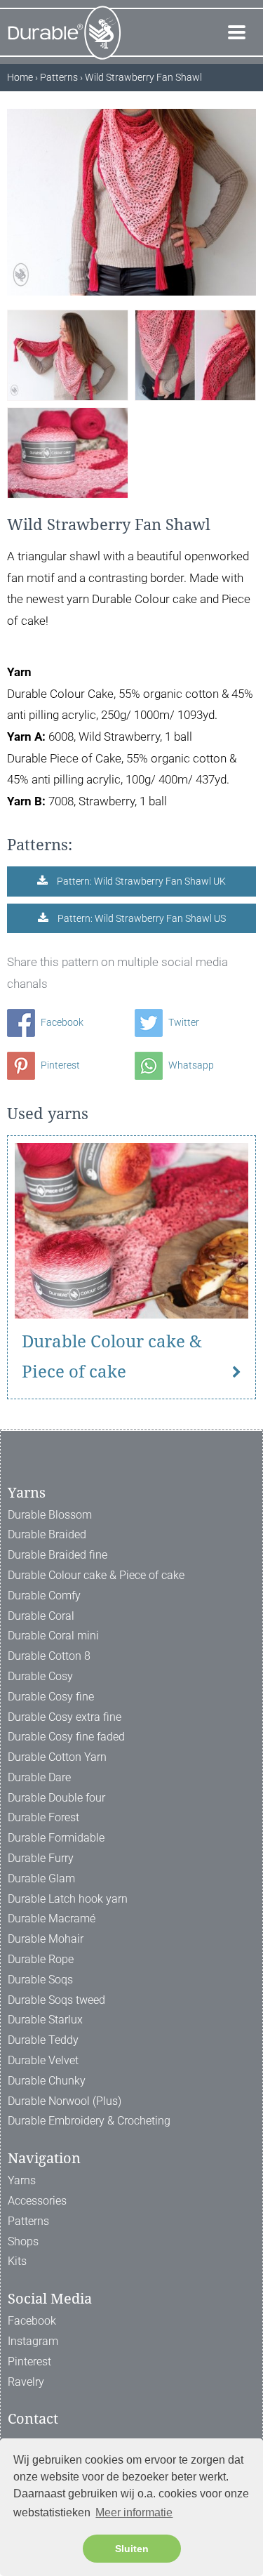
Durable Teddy (43, 2040)
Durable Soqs (40, 1980)
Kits (17, 2261)
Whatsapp (190, 1065)
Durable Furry (41, 1858)
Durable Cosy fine (51, 1697)
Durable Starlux (45, 2020)
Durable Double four (56, 1798)
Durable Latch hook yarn (68, 1899)
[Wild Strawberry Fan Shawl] (68, 355)
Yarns (22, 2180)
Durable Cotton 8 (49, 1656)
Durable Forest (43, 1817)
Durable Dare (39, 1777)
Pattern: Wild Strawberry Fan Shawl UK (140, 881)
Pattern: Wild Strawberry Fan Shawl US (141, 918)
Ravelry (26, 2382)
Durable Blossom (50, 1515)
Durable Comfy (44, 1596)
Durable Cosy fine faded (66, 1737)
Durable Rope (41, 1959)
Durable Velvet (43, 2060)
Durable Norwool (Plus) (65, 2101)
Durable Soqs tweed (56, 2000)
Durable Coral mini (53, 1636)
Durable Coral (41, 1616)
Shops (23, 2241)
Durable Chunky (47, 2081)
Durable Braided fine (58, 1555)
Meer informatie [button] (134, 2512)
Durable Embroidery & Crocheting (89, 2121)
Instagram (33, 2341)
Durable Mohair (46, 1939)
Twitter (183, 1022)
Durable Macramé (52, 1918)
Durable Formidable (56, 1838)
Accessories (37, 2201)
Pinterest (59, 1065)
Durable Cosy (40, 1676)
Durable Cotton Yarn (57, 1757)
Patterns (28, 2221)
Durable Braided (47, 1534)
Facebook (61, 1022)
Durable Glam (41, 1878)
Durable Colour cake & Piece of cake (112, 1357)
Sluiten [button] (132, 2549)
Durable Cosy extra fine (65, 1717)
